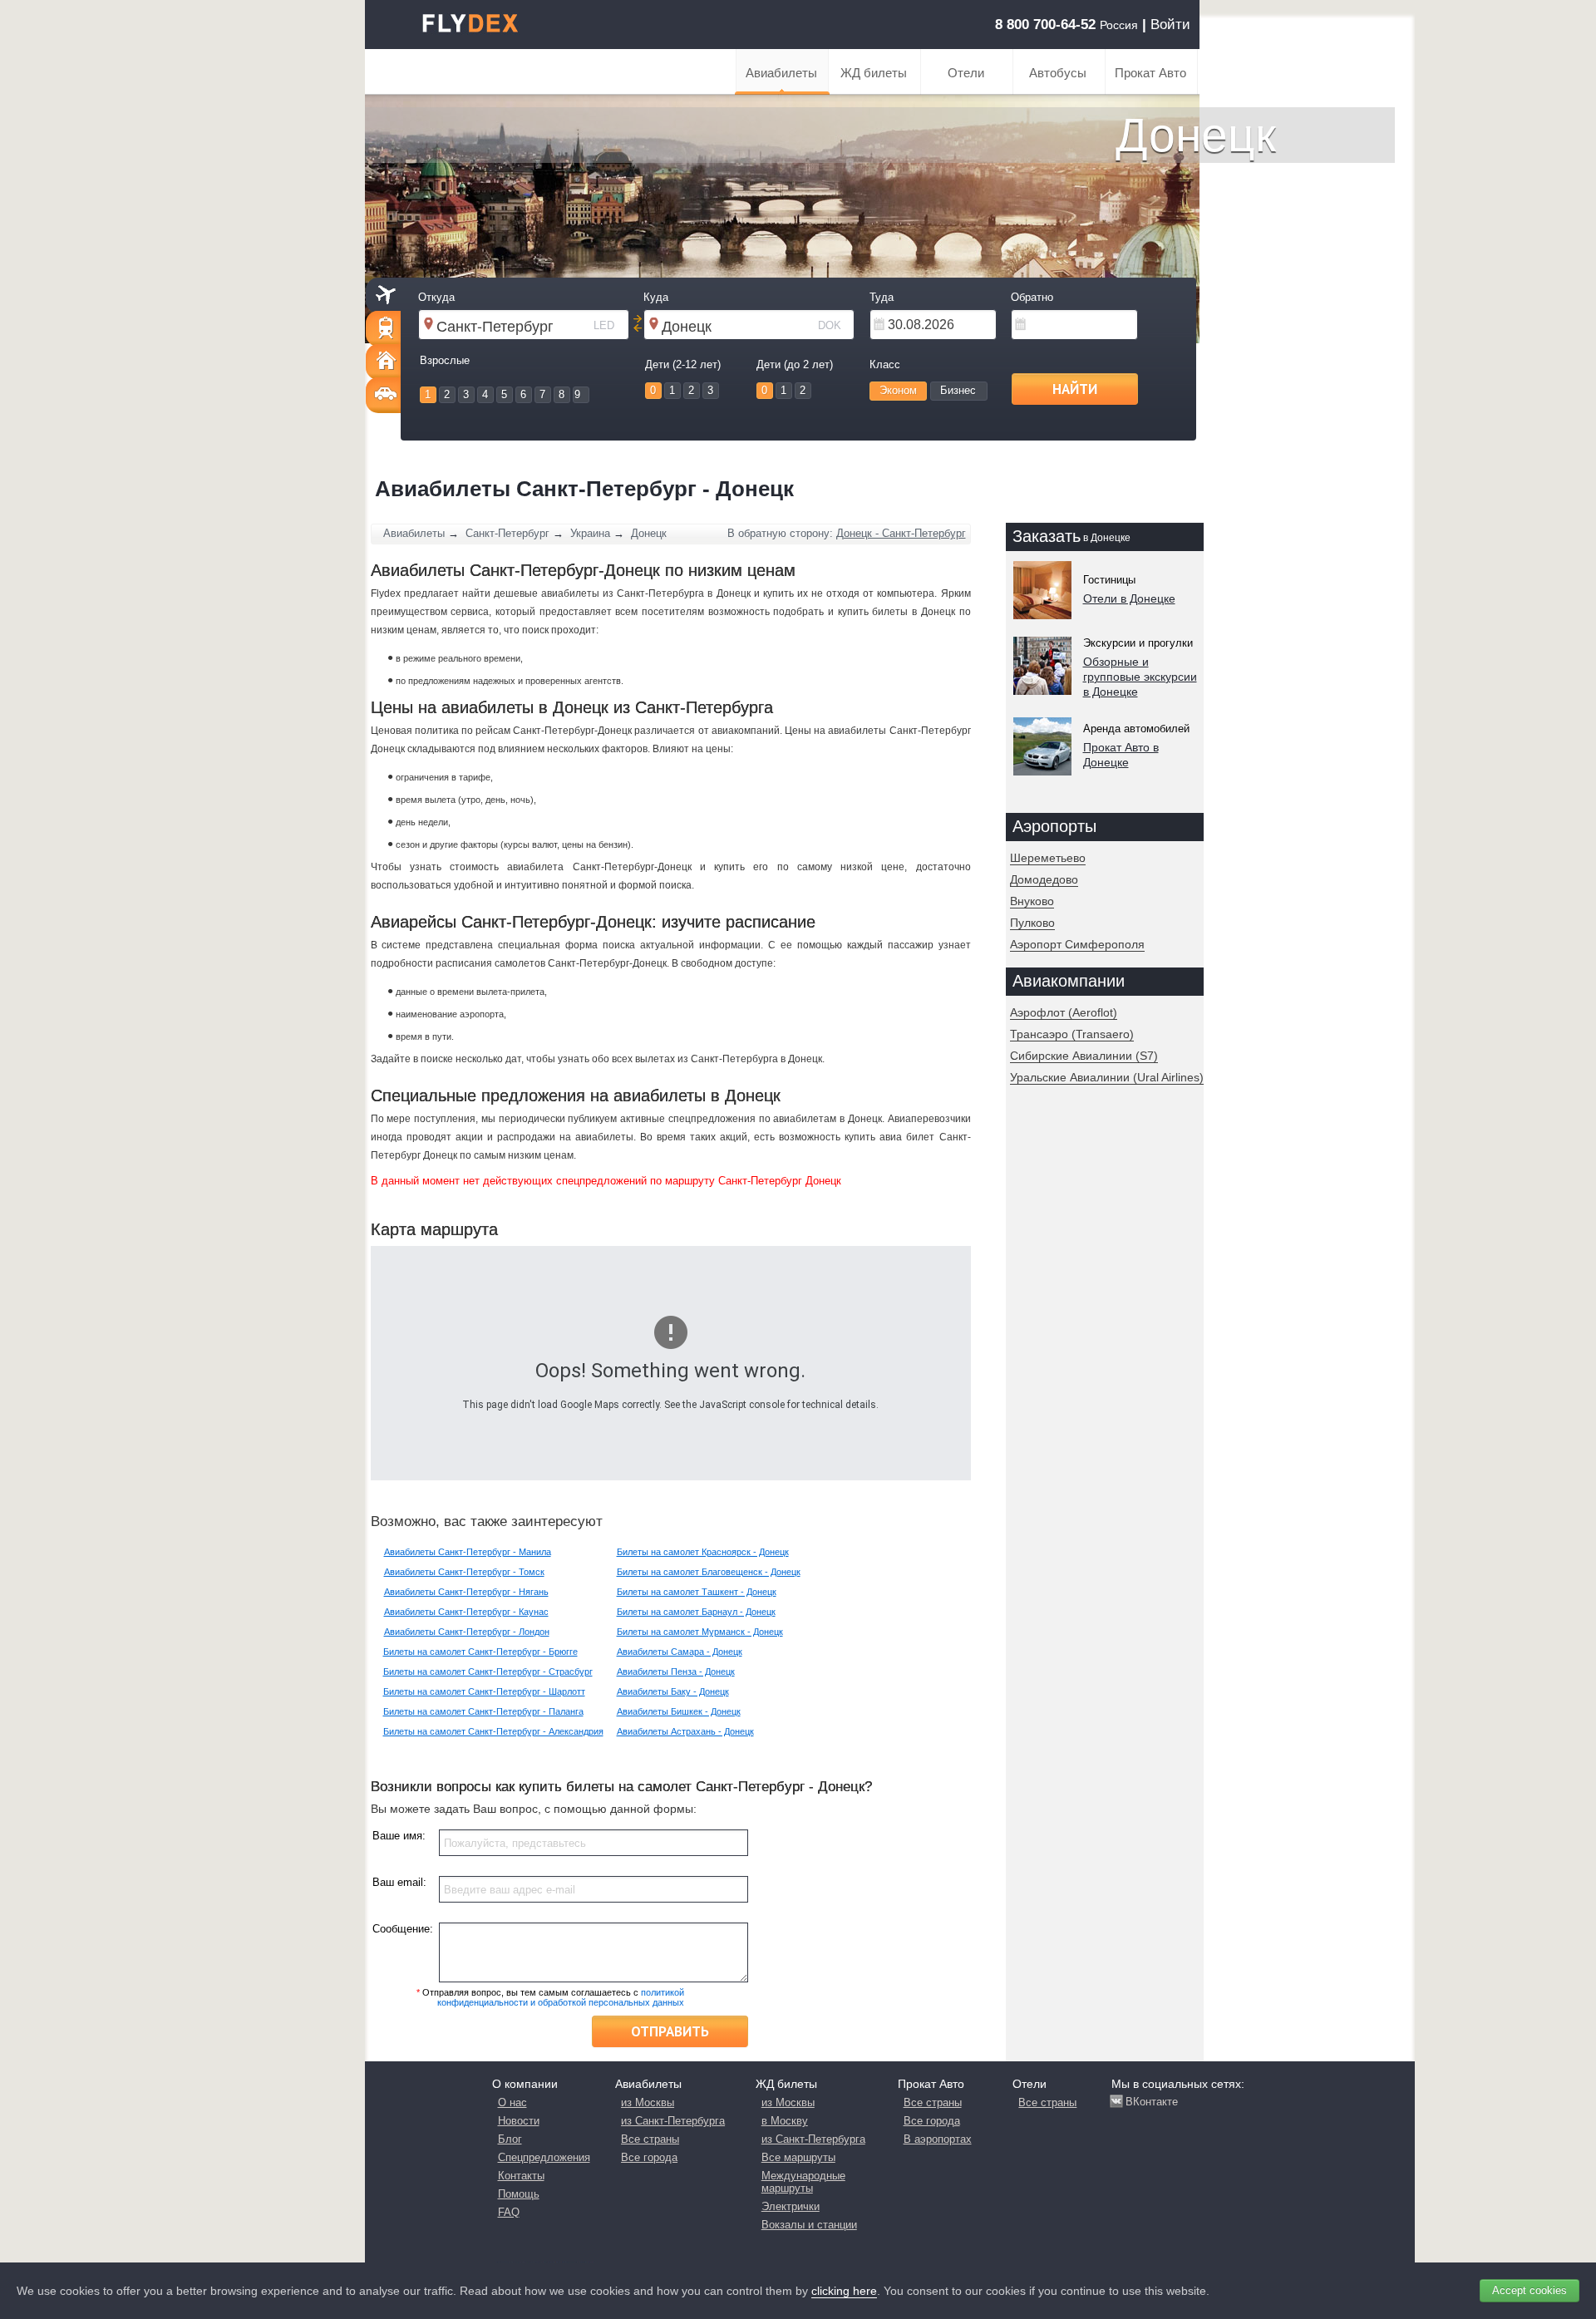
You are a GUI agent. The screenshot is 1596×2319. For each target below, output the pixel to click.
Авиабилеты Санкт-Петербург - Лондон (467, 1632)
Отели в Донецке (1129, 598)
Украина (590, 533)
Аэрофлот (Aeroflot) (1064, 1012)
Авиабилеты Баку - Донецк (673, 1691)
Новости (519, 2121)
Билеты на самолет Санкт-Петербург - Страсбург (488, 1672)
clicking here (844, 2291)
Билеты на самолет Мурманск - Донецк (700, 1632)
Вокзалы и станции (809, 2225)
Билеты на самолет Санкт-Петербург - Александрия (493, 1731)
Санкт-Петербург (507, 533)
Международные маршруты (803, 2182)
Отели (966, 73)
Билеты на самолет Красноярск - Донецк (703, 1552)
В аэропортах (938, 2139)
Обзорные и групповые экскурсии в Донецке (1140, 677)
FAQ (509, 2212)
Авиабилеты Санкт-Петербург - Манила (468, 1552)
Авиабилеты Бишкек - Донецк (679, 1711)
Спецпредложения (544, 2157)
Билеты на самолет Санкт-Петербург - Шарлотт (484, 1691)
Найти (1075, 389)
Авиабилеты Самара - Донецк (680, 1652)
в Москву (785, 2121)
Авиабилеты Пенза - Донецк (676, 1672)
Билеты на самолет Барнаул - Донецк (696, 1612)
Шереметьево (1048, 858)
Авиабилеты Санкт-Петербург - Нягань (466, 1592)
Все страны (650, 2139)
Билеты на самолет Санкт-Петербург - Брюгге (480, 1652)
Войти (1170, 25)
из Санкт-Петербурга (673, 2121)
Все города (649, 2157)
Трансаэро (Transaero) (1072, 1034)
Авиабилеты (781, 73)
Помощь (519, 2194)
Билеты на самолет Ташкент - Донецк (697, 1592)
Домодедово (1044, 879)
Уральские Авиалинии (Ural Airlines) (1107, 1077)
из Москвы (648, 2102)
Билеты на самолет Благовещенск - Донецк (709, 1572)
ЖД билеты (874, 73)
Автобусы (1058, 73)
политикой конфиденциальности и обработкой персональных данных (561, 1997)
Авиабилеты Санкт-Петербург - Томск (464, 1572)
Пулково (1032, 923)
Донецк (649, 533)
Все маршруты (798, 2157)
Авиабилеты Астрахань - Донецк (685, 1731)
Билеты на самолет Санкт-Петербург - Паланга (483, 1711)
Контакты (521, 2176)
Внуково (1032, 901)
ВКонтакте (1152, 2102)
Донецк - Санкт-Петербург (901, 533)
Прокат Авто (1150, 73)
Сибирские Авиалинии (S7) (1084, 1056)
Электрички (791, 2206)
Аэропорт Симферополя (1077, 944)
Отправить (670, 2031)
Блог (510, 2139)
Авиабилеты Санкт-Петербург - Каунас (466, 1612)
